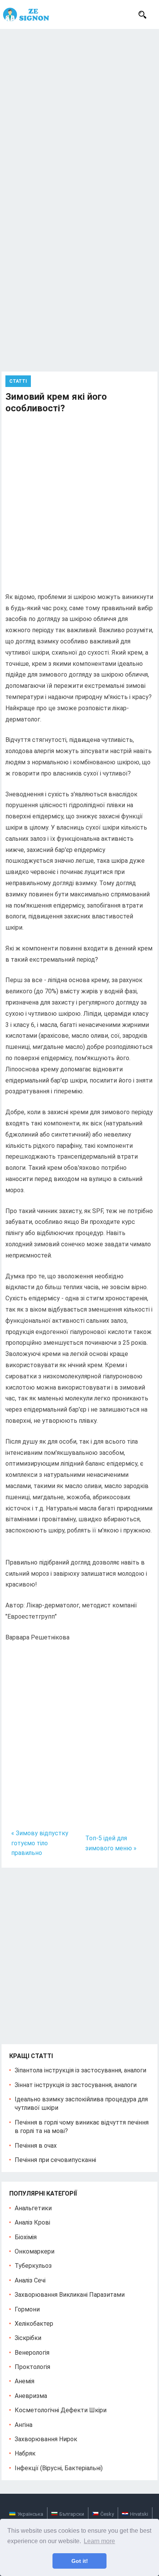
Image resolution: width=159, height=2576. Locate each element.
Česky (107, 2514)
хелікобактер (34, 2324)
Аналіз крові (32, 2222)
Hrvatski (139, 2514)
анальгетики (33, 2208)
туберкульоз (33, 2266)
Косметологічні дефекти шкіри (61, 2410)
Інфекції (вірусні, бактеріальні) (59, 2468)
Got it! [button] (80, 2561)
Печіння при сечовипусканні (55, 2160)
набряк (25, 2453)
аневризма (31, 2396)
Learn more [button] (99, 2541)
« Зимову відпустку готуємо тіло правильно (40, 1843)
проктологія (32, 2367)
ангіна (24, 2425)
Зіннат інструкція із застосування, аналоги (76, 2085)
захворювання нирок (46, 2439)
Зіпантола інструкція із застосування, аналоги (80, 2070)
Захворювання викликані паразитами (70, 2295)
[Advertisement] (79, 112)
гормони (27, 2309)
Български (72, 2514)
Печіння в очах (36, 2146)
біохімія (26, 2237)
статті (18, 381)
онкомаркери (35, 2251)
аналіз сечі (30, 2280)
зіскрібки (28, 2338)
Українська (30, 2514)
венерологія (32, 2353)
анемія (25, 2381)
